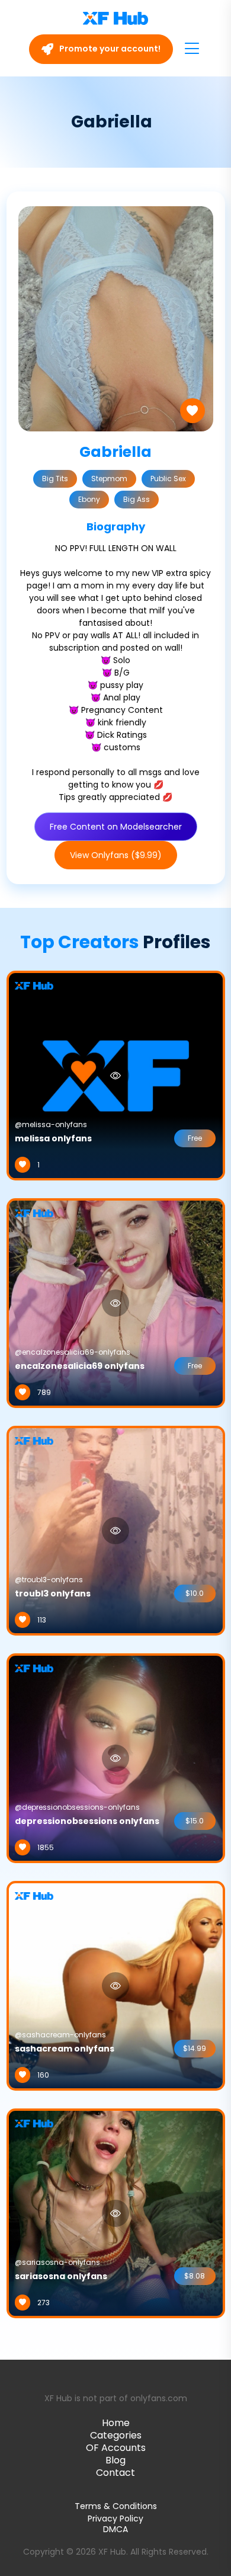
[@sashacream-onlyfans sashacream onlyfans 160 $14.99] (116, 1985)
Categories (116, 2435)
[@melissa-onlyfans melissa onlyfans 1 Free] (116, 1075)
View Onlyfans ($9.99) (116, 855)
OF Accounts (116, 2448)
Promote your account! (109, 49)
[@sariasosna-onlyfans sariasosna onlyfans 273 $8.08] (116, 2213)
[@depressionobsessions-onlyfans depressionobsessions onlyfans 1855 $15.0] (116, 1758)
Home (116, 2423)
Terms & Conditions (116, 2506)
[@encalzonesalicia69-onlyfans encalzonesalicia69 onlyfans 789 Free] (116, 1303)
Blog (115, 2460)
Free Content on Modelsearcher (116, 827)
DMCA (115, 2529)
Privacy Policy (115, 2519)
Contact (115, 2473)
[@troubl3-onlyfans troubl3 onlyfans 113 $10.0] (116, 1530)
